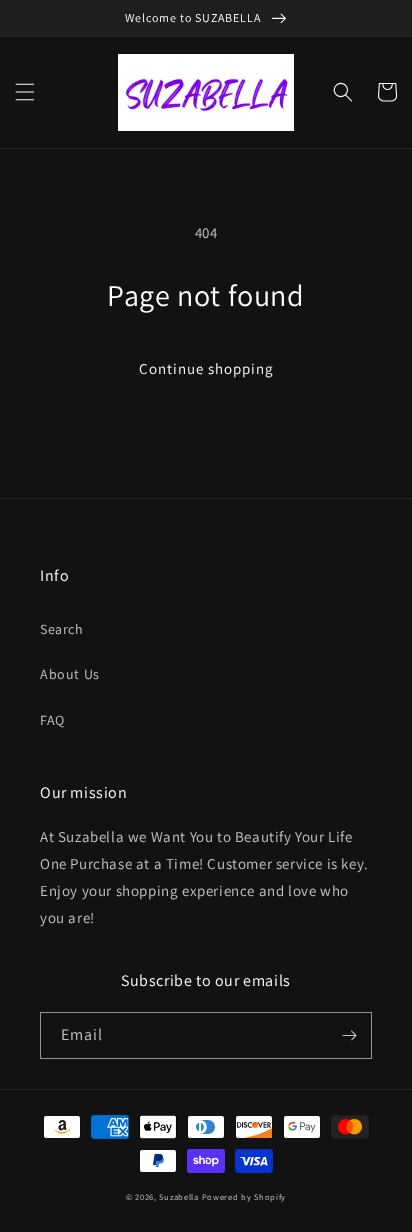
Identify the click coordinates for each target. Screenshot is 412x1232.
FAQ (52, 720)
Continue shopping (206, 368)
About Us (70, 674)
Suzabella (178, 1196)
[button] (25, 92)
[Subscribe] (349, 1035)
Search (62, 629)
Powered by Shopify (244, 1196)
